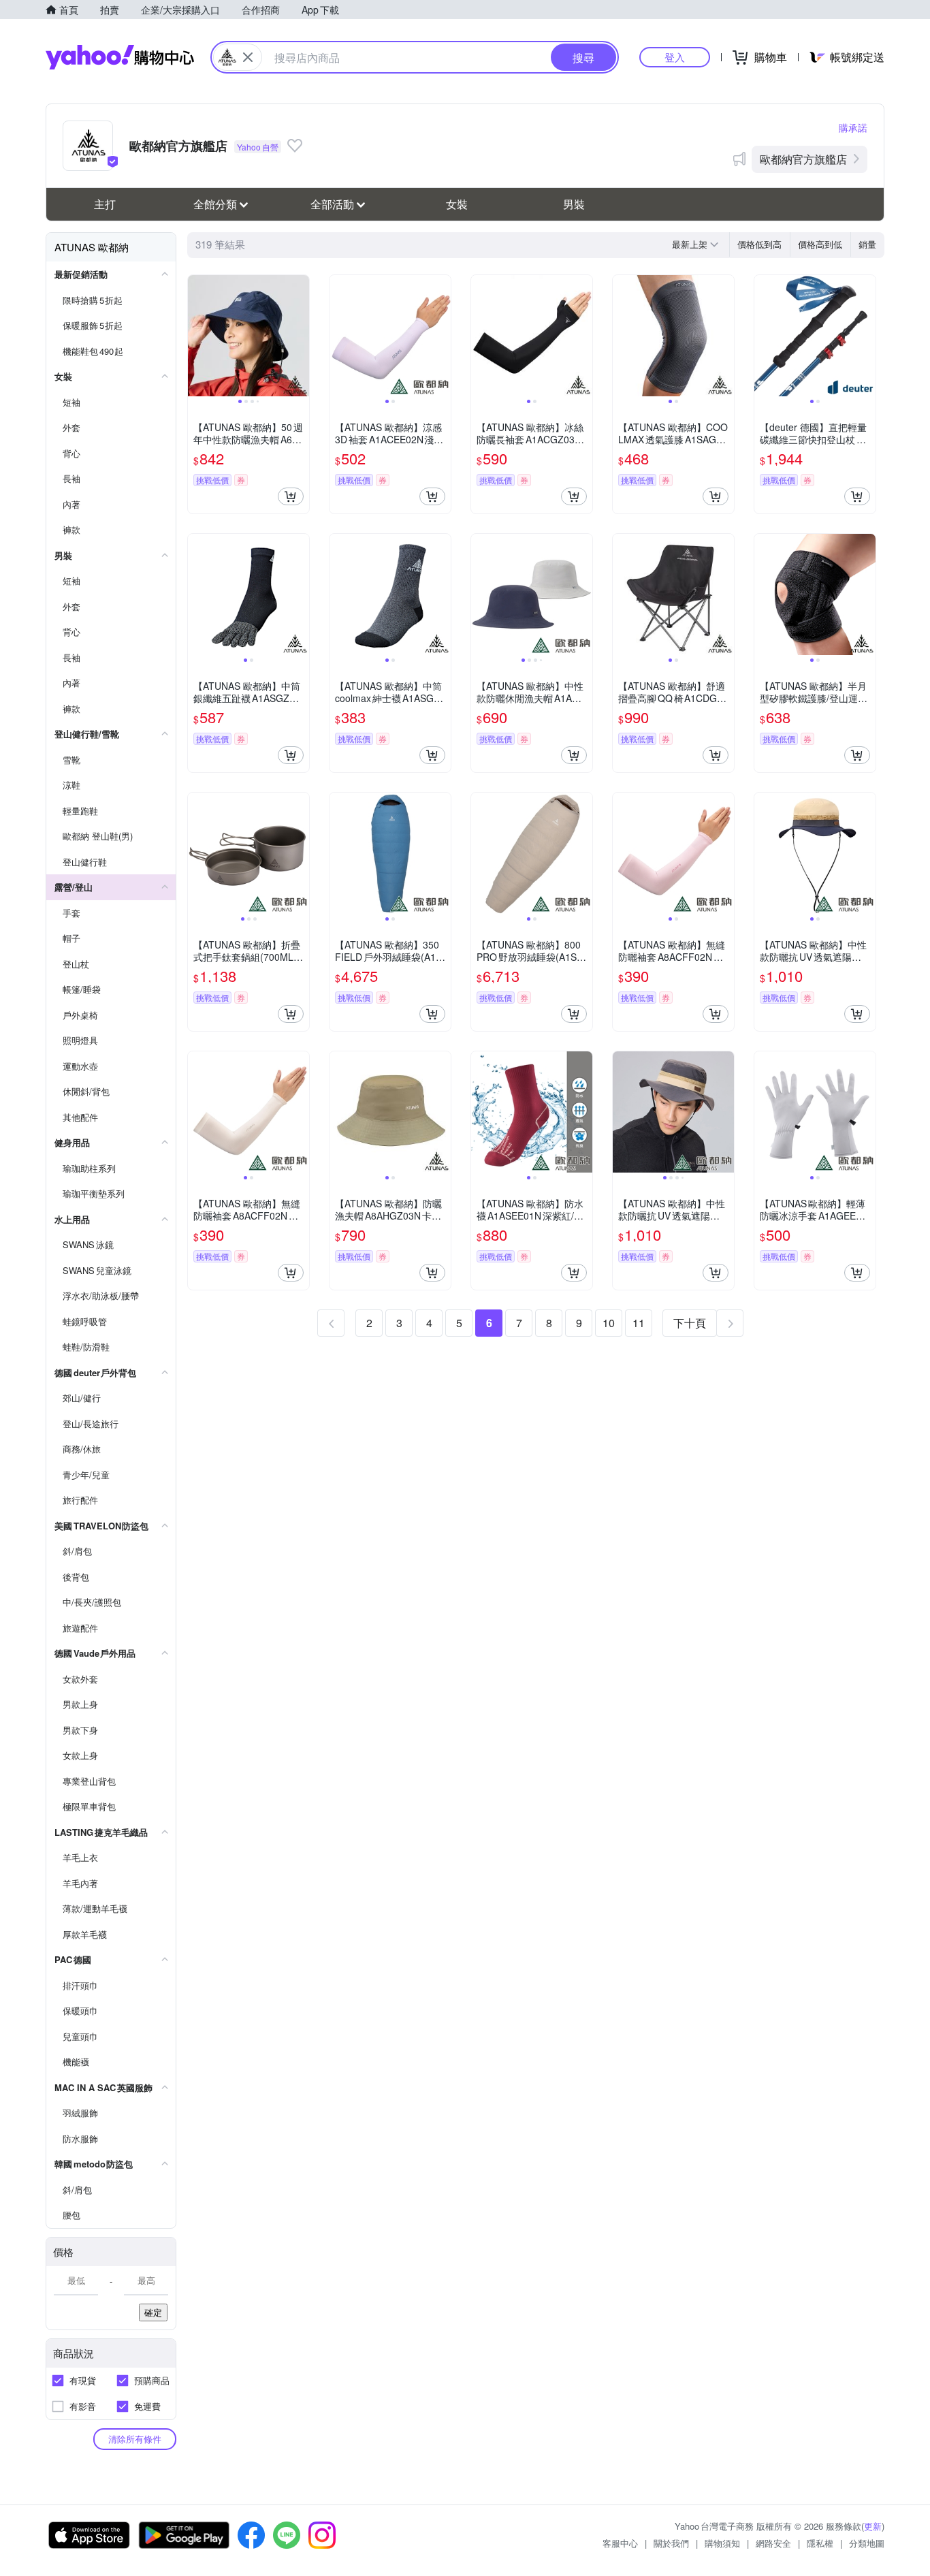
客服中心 (620, 2543)
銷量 (867, 244)
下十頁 (690, 1323)
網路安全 (773, 2543)
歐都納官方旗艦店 (803, 159)
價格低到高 (759, 244)
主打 (105, 204)
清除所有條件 (135, 2439)
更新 (873, 2526)
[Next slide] (300, 336)
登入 (675, 57)
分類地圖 (867, 2543)
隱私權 (820, 2543)
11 (639, 1323)
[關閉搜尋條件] (248, 57)
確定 (153, 2312)
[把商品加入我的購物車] (291, 496)
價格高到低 (820, 244)
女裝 (457, 204)
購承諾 (853, 127)
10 (609, 1323)
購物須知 (722, 2543)
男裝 (574, 204)
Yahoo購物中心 (120, 57)
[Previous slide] (197, 336)
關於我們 (671, 2543)
